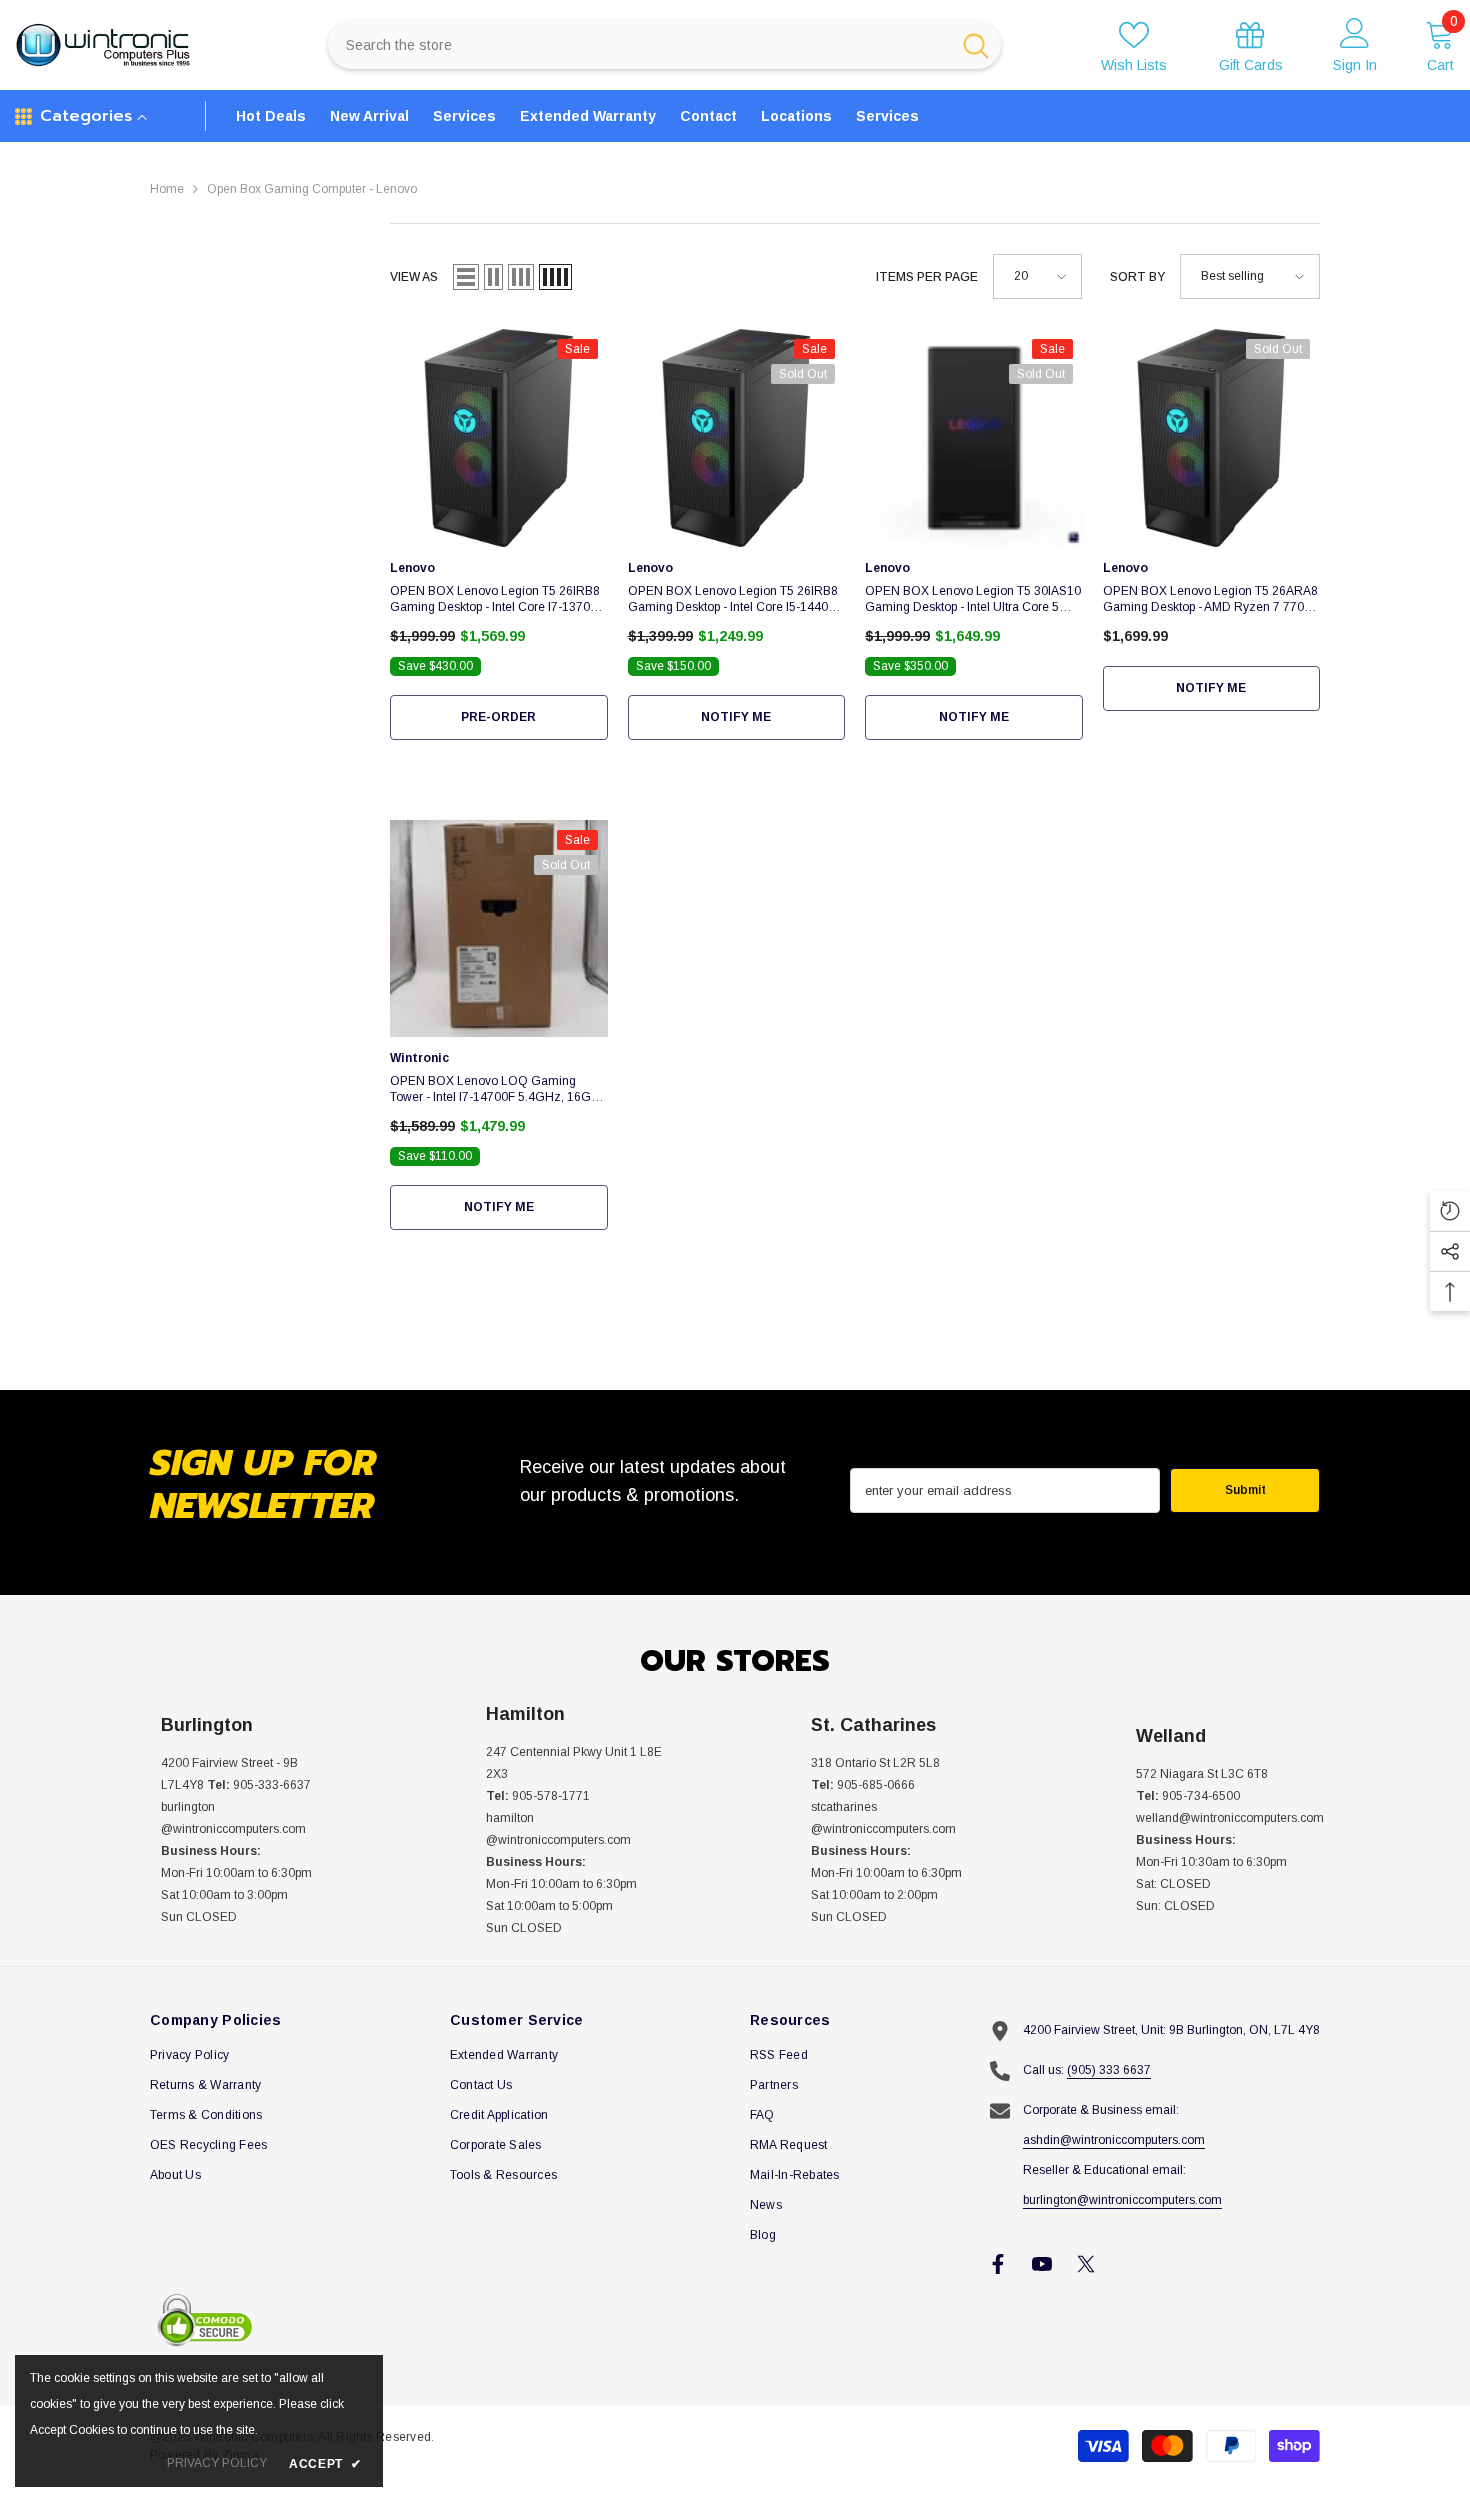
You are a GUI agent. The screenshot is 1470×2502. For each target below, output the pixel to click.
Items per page (927, 277)
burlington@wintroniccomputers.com (1122, 2200)
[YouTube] (1042, 2264)
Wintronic (419, 1058)
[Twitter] (1086, 2264)
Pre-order (498, 717)
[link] (1251, 45)
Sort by (1137, 277)
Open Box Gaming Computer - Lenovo (312, 189)
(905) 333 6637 (1109, 2070)
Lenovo (412, 568)
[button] (466, 277)
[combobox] (638, 45)
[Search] (664, 45)
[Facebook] (998, 2264)
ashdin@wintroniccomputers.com (1114, 2140)
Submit (1245, 1490)
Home (167, 189)
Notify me (736, 717)
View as (414, 277)
